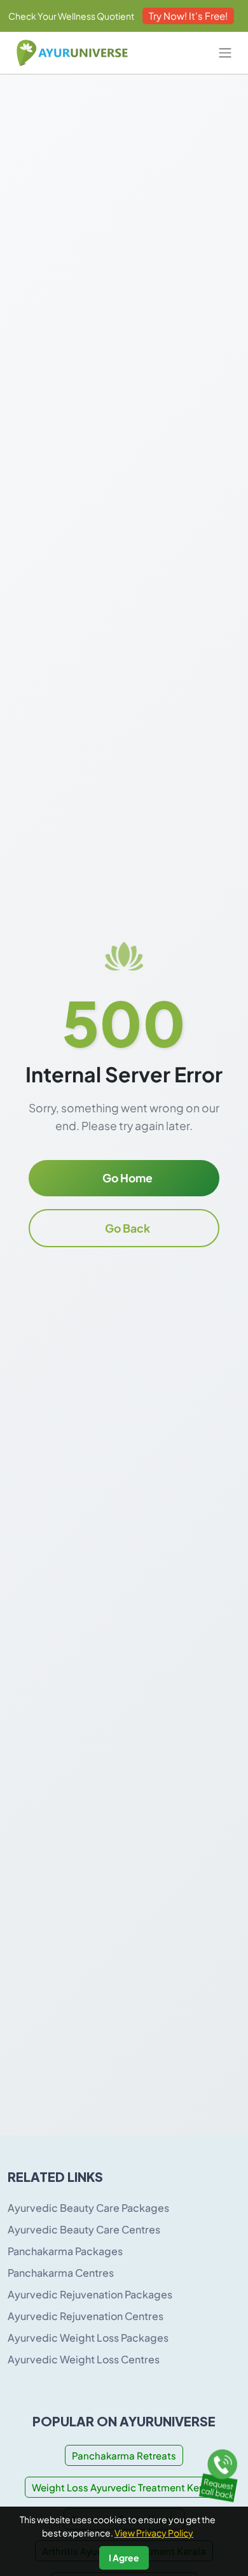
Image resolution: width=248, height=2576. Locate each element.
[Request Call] (221, 2473)
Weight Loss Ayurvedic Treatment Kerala (124, 2487)
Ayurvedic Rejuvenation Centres (86, 2316)
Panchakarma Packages (65, 2251)
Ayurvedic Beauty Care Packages (88, 2208)
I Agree (124, 2558)
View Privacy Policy (154, 2533)
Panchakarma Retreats (124, 2455)
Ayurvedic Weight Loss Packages (88, 2338)
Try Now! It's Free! (188, 16)
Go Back (127, 1228)
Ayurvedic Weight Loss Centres (84, 2359)
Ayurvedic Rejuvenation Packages (90, 2294)
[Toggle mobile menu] (225, 53)
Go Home (127, 1178)
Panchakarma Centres (61, 2273)
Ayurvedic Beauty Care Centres (84, 2229)
